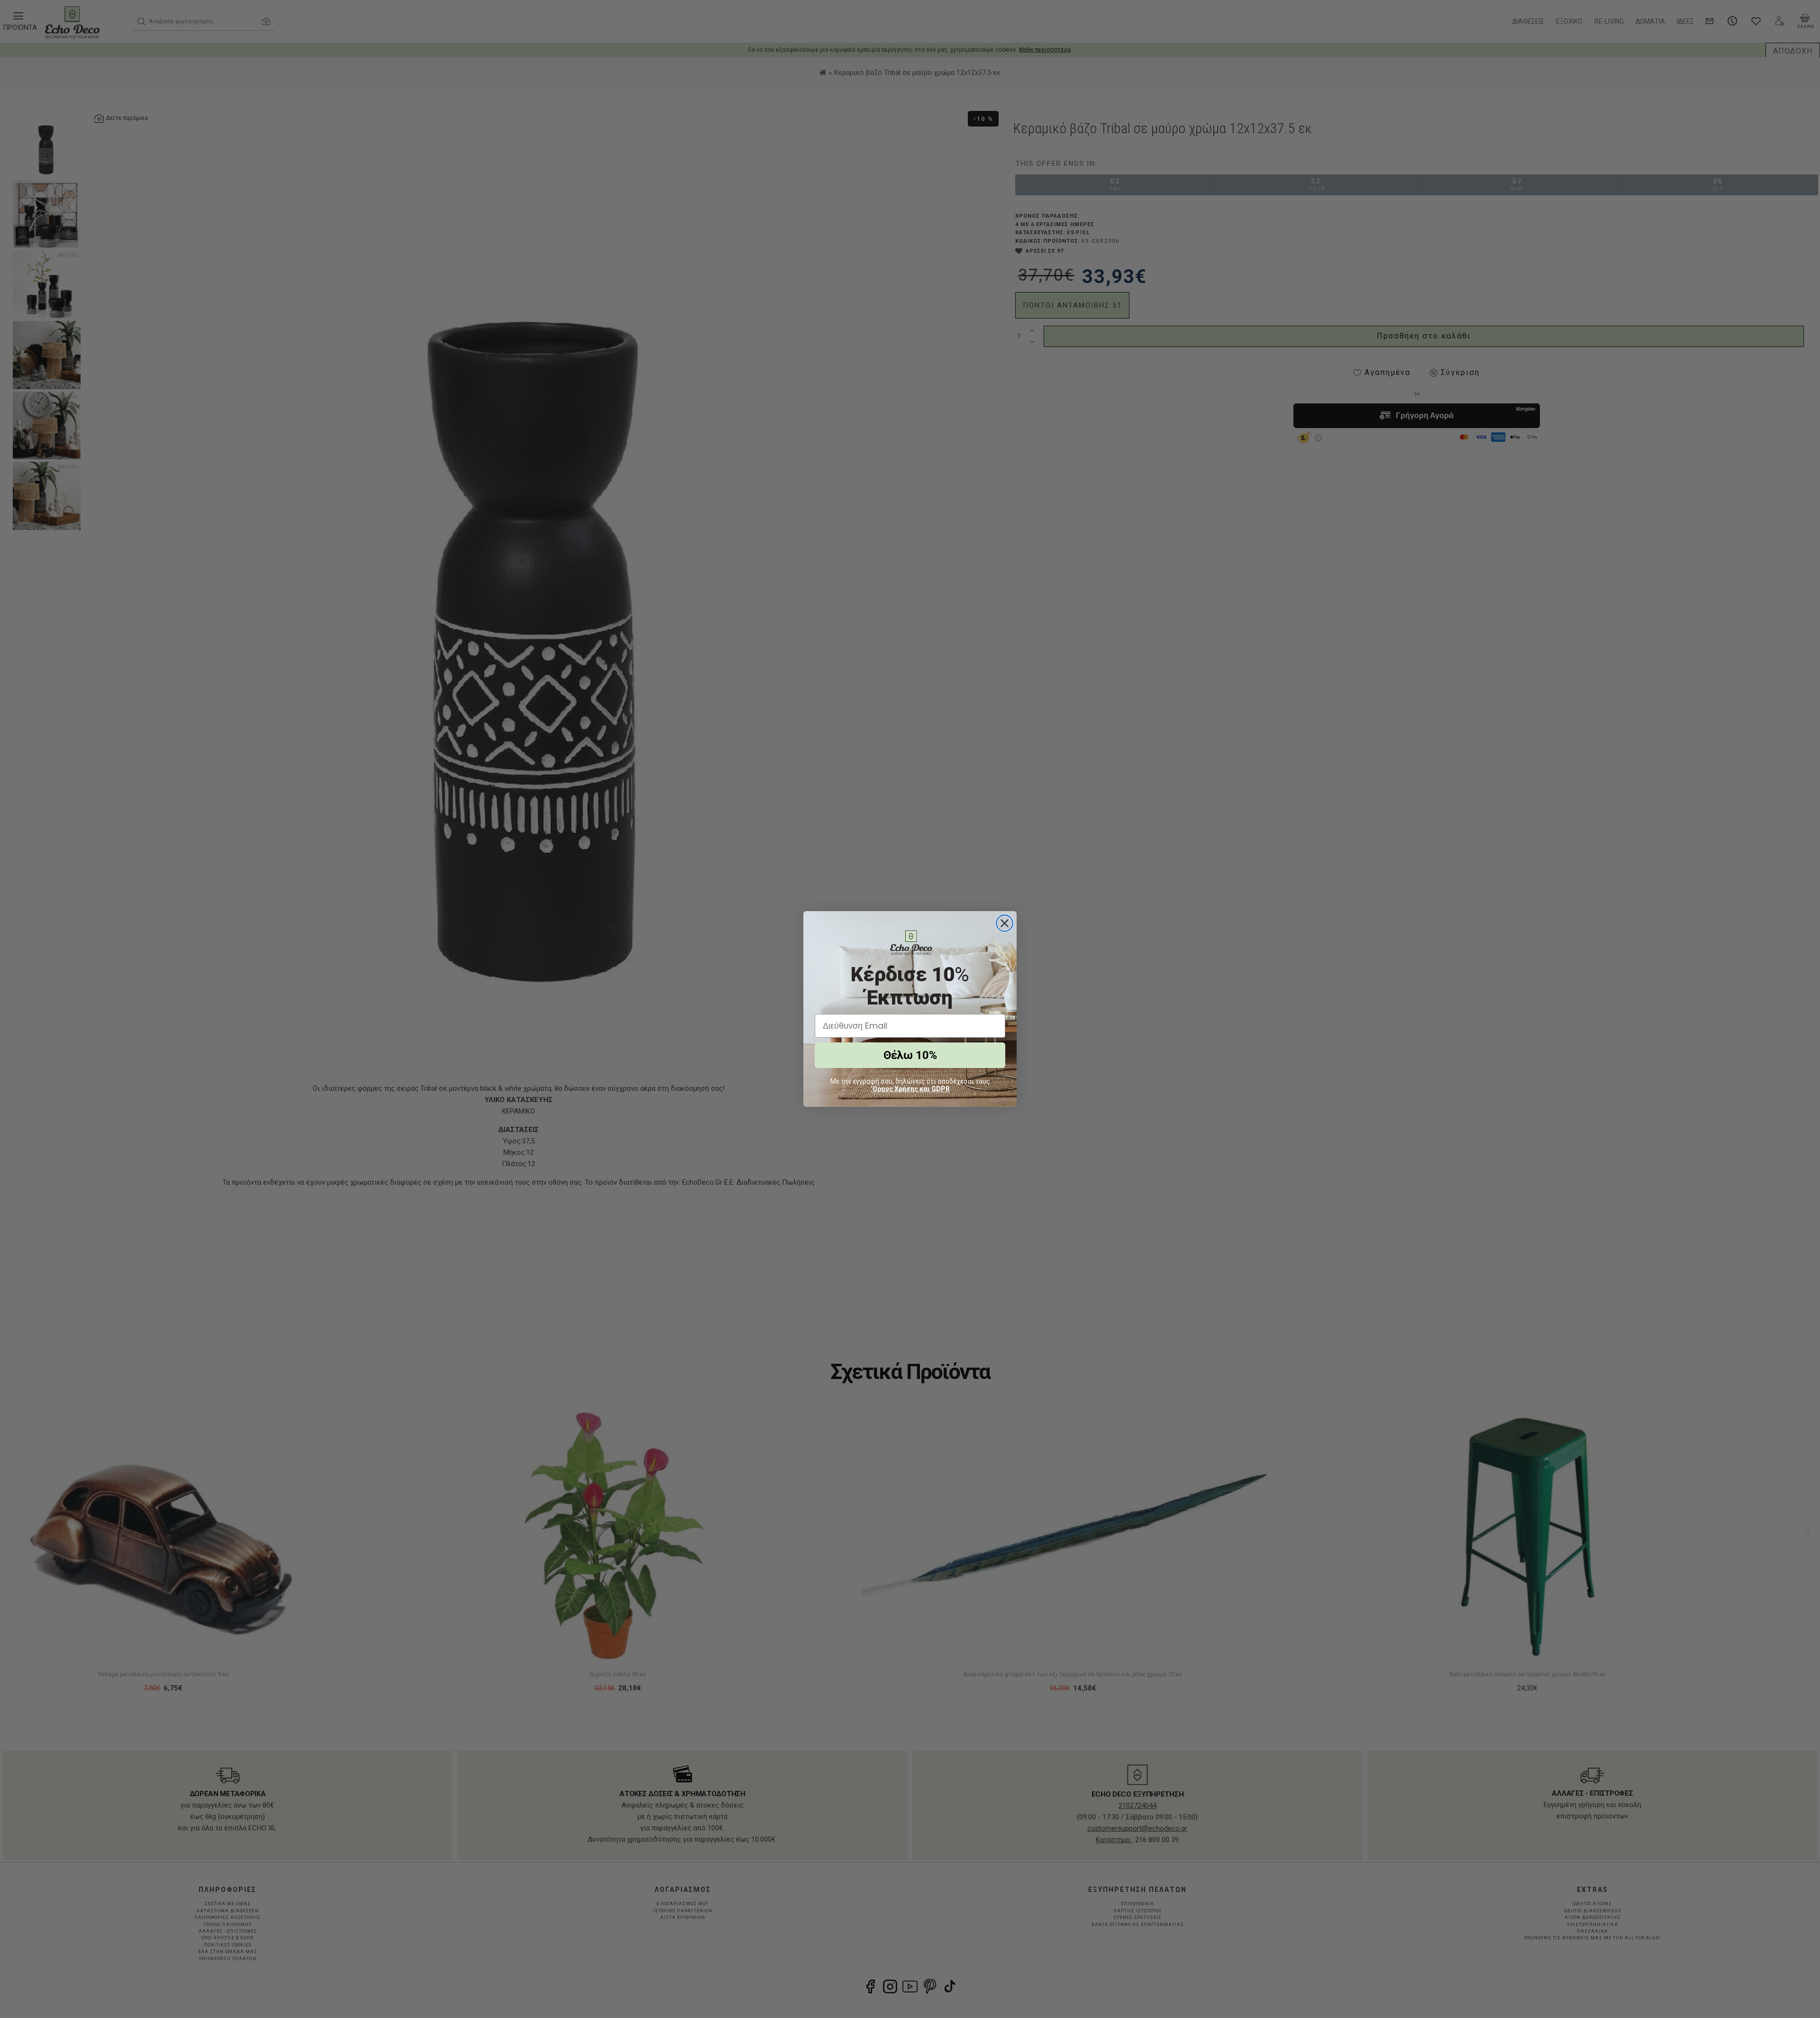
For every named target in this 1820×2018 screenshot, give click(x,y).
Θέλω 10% (910, 1055)
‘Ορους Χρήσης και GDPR (910, 1089)
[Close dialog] (1005, 923)
